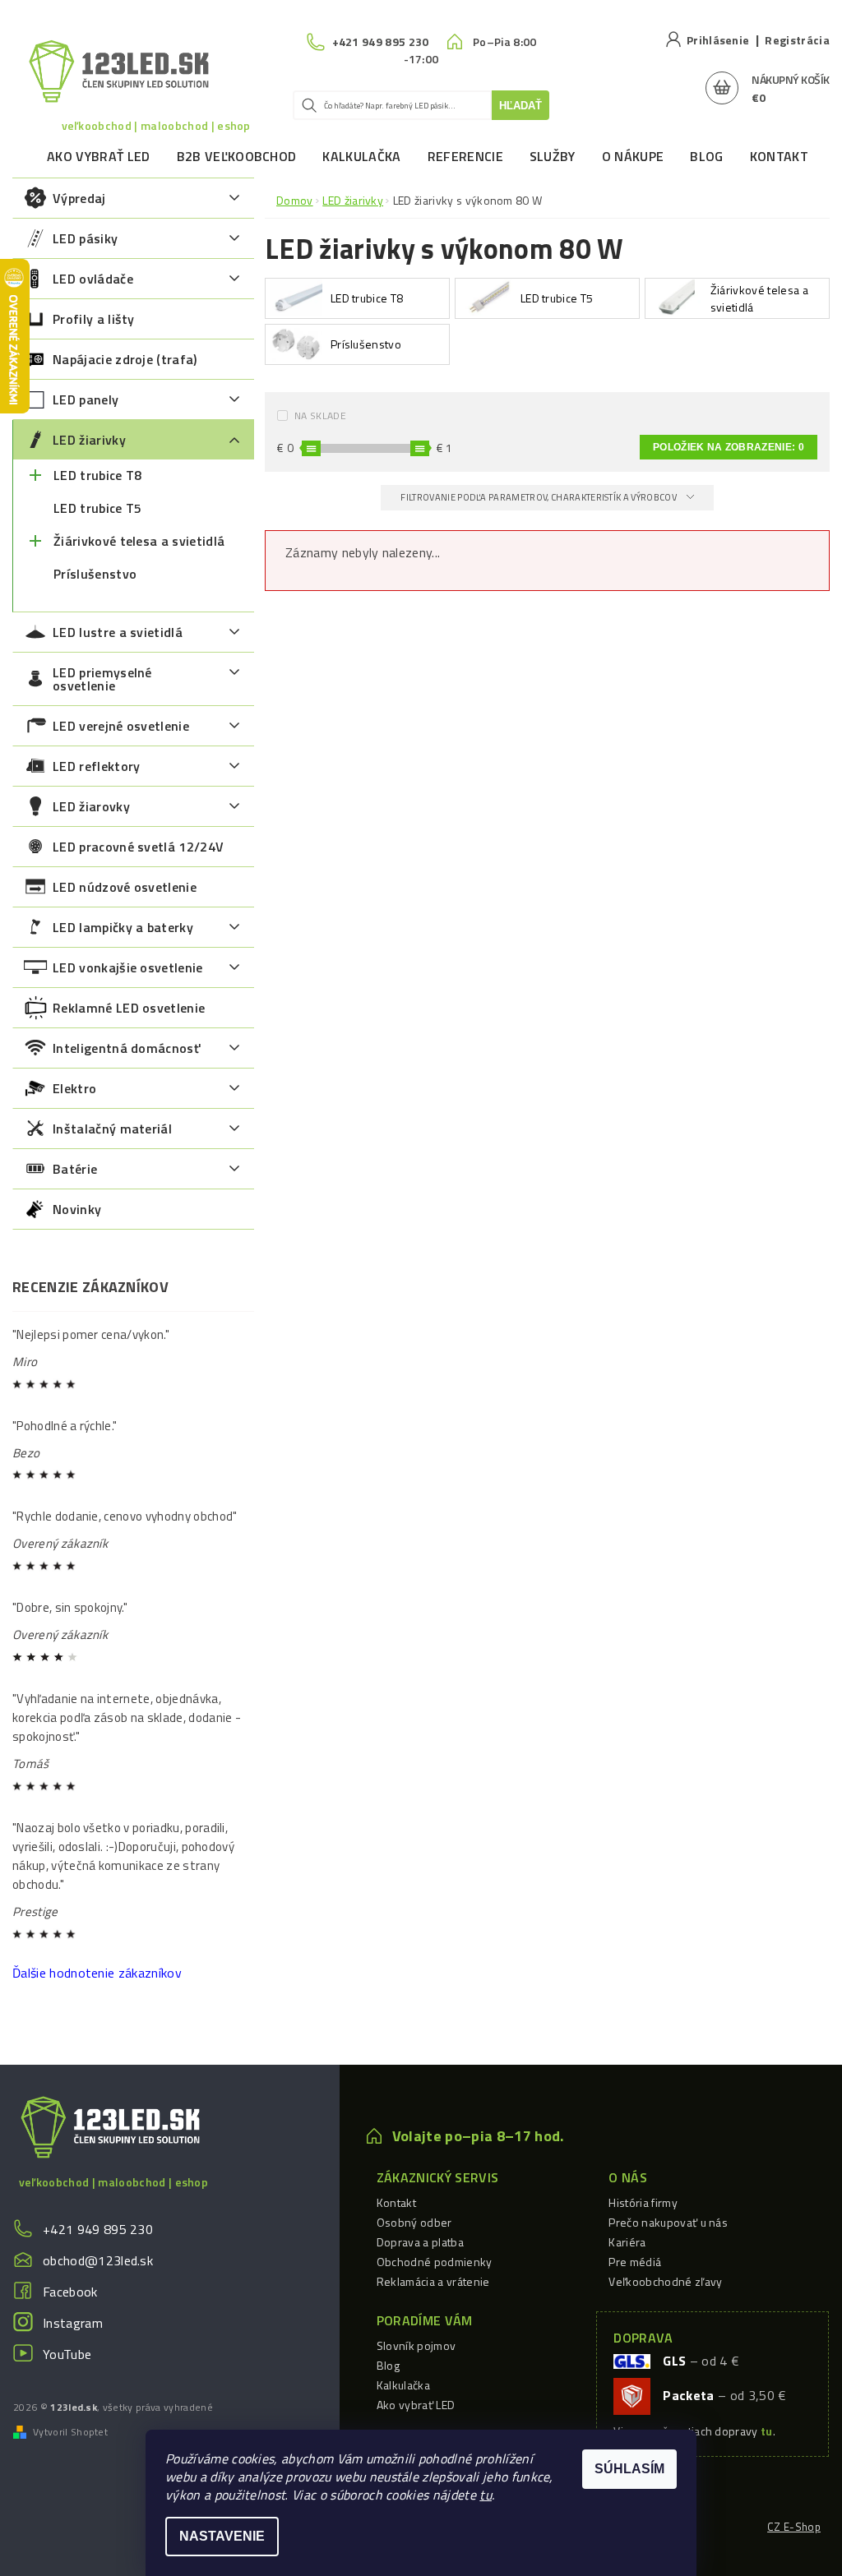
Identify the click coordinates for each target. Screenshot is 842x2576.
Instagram (73, 2323)
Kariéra (627, 2242)
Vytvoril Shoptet (70, 2432)
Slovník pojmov (416, 2345)
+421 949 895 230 (98, 2229)
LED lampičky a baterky (123, 927)
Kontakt (779, 156)
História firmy (643, 2202)
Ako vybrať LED (98, 156)
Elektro (74, 1088)
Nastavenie (222, 2536)
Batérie (75, 1169)
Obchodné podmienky (435, 2262)
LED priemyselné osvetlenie (102, 679)
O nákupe (633, 156)
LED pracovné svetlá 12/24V (138, 847)
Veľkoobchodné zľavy (665, 2281)
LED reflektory (96, 766)
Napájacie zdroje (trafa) (125, 359)
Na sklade (320, 415)
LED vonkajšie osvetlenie (128, 967)
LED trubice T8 (97, 475)
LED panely (86, 399)
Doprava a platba (420, 2242)
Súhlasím (629, 2469)
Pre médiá (635, 2262)
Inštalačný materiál (112, 1129)
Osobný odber (414, 2222)
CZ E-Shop (794, 2527)
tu (486, 2495)
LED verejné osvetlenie (121, 726)
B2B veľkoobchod (237, 156)
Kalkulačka (361, 156)
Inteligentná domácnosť (126, 1048)
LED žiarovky (91, 806)
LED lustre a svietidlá (118, 632)
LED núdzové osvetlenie (125, 887)
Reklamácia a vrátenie (433, 2281)
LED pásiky (85, 238)
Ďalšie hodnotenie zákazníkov (97, 1973)
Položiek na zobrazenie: (729, 447)
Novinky (77, 1209)
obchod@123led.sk (98, 2260)
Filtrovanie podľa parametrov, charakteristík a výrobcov (539, 497)
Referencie (465, 156)
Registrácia (797, 40)
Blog (706, 156)
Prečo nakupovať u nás (668, 2222)
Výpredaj (79, 198)
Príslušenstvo (95, 574)
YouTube (67, 2354)
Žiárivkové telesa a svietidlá (139, 541)
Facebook (70, 2292)
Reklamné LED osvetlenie (129, 1008)
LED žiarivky (89, 440)
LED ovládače (93, 279)
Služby (553, 156)
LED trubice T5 (97, 508)
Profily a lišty (94, 319)
